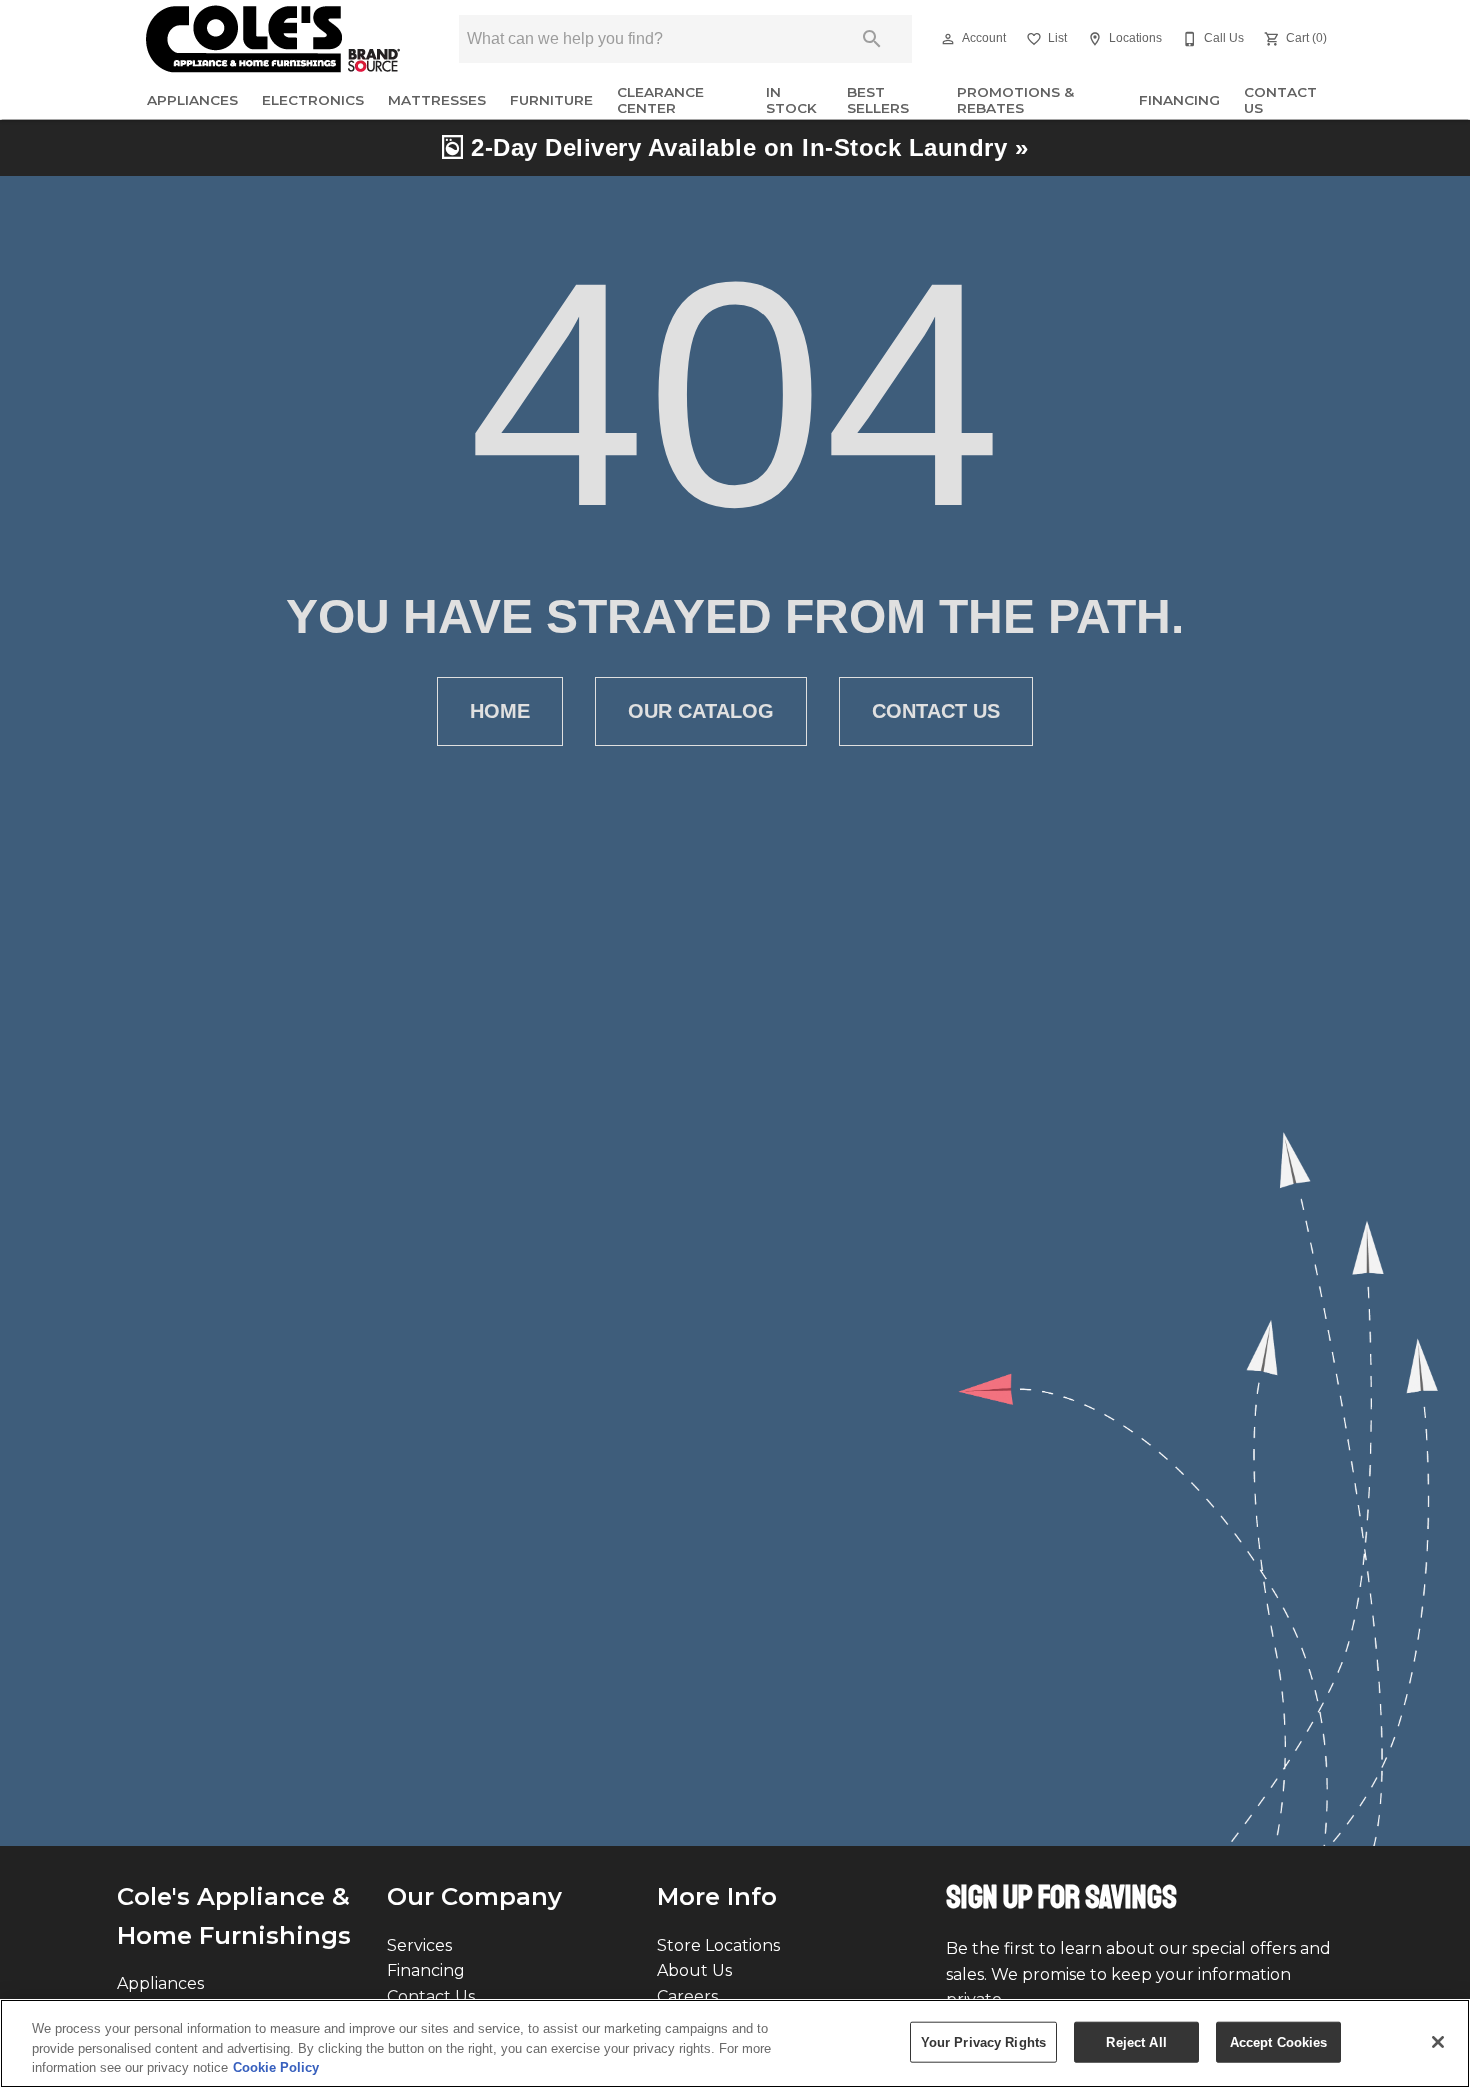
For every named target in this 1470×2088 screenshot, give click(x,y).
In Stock (791, 100)
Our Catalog (701, 711)
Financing (1179, 100)
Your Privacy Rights (983, 2041)
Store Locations (718, 1945)
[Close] (1438, 2042)
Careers (687, 1996)
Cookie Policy (276, 2067)
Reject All (1136, 2041)
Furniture (551, 100)
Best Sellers (878, 100)
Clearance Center (660, 100)
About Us (694, 1970)
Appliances (192, 100)
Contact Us (1280, 100)
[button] (948, 39)
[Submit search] (872, 39)
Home (500, 711)
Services (419, 1945)
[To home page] (273, 39)
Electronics (313, 100)
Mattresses (437, 100)
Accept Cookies (1279, 2041)
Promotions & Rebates (1015, 100)
